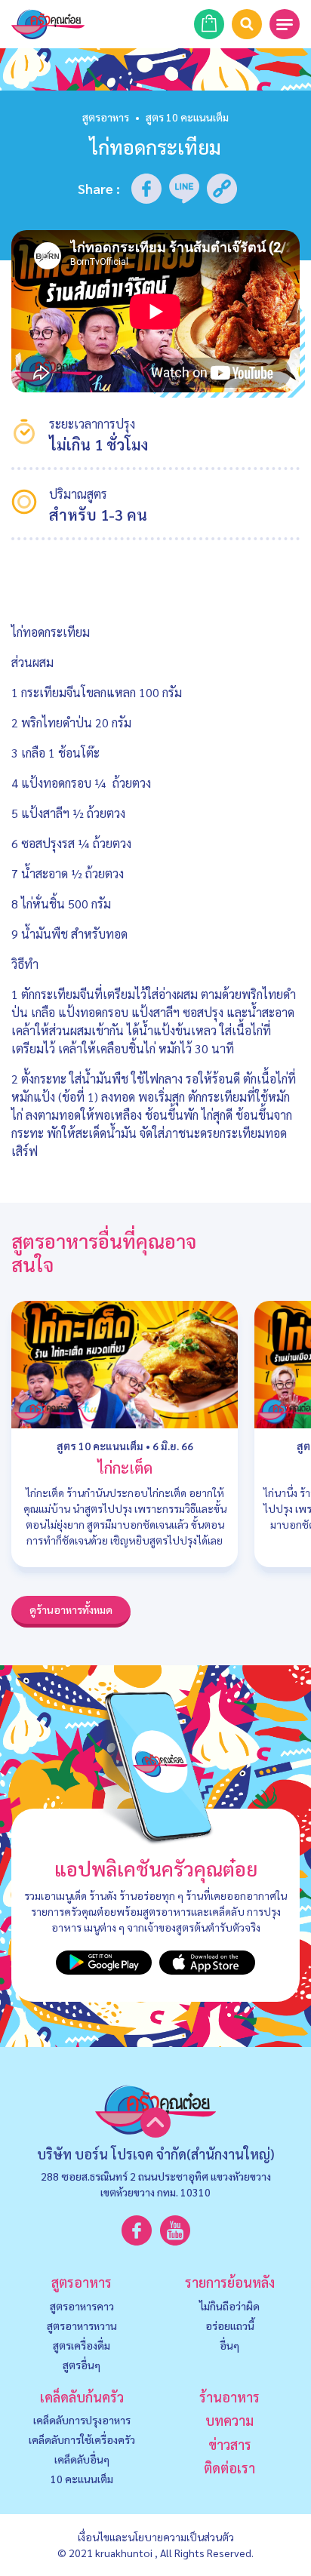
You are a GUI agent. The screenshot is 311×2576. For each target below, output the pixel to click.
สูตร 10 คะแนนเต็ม (100, 1446)
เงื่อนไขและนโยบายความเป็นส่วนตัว (156, 2537)
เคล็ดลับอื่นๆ (82, 2459)
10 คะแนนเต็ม (82, 2479)
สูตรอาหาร (106, 117)
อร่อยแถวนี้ (230, 2325)
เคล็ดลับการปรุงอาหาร (82, 2420)
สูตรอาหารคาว (82, 2306)
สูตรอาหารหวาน (82, 2325)
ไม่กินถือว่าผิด (229, 2306)
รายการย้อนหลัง (230, 2282)
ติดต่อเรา (229, 2468)
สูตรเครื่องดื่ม (82, 2345)
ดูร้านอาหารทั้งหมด (71, 1609)
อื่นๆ (229, 2345)
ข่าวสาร (230, 2444)
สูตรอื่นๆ (82, 2365)
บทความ (229, 2420)
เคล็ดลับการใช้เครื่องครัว (82, 2439)
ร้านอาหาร (229, 2397)
